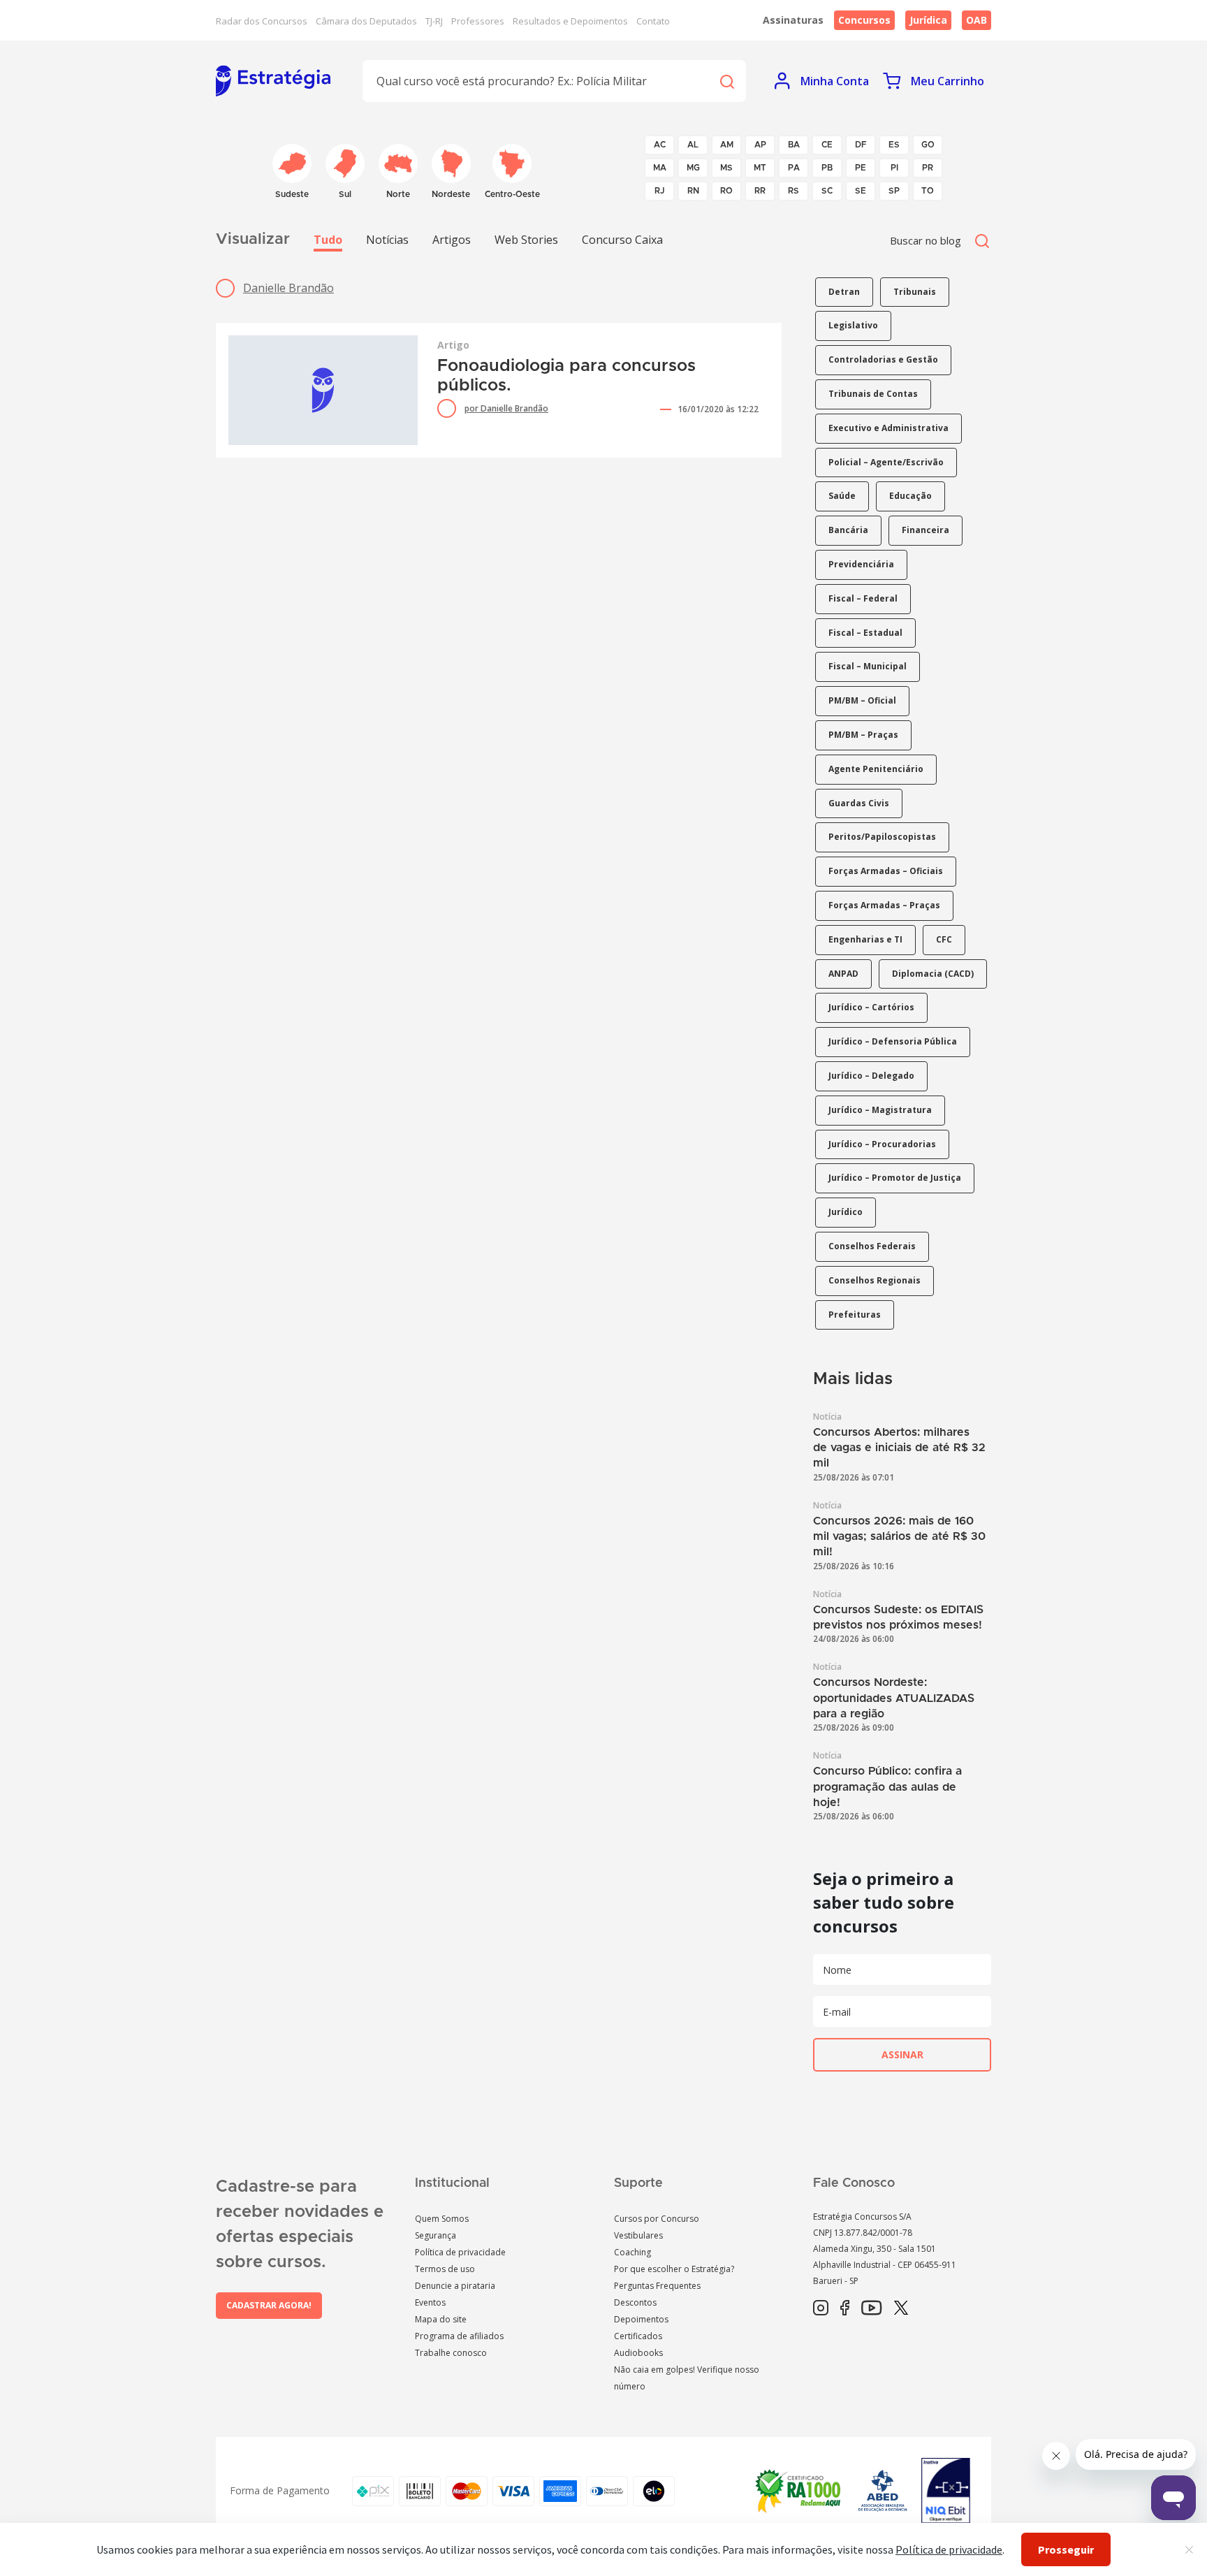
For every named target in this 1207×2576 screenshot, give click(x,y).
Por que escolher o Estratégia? (674, 2269)
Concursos (864, 20)
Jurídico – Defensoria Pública (893, 1041)
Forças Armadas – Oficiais (886, 871)
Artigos (452, 240)
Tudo (328, 240)
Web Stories (526, 240)
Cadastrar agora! (269, 2305)
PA (794, 168)
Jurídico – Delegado (871, 1076)
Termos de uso (445, 2269)
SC (827, 191)
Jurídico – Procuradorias (882, 1144)
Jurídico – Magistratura (880, 1110)
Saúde (842, 496)
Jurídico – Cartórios (871, 1007)
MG (693, 168)
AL (693, 145)
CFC (944, 939)
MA (660, 168)
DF (861, 145)
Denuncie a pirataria (455, 2286)
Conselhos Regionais (875, 1280)
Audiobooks (638, 2353)
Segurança (436, 2235)
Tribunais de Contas (873, 394)
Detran (844, 292)
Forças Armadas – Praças (884, 905)
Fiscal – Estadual (865, 633)
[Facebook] (845, 2308)
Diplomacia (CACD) (933, 974)
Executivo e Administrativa (888, 428)
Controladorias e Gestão (883, 359)
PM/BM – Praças (863, 735)
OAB (976, 20)
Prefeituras (855, 1315)
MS (726, 168)
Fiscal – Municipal (868, 666)
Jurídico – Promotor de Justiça (895, 1178)
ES (894, 145)
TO (928, 191)
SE (861, 191)
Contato (653, 21)
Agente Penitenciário (876, 769)
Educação (910, 496)
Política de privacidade (460, 2252)
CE (827, 145)
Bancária (848, 530)
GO (928, 145)
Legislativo (853, 325)
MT (760, 168)
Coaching (632, 2252)
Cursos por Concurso (657, 2219)
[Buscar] (726, 81)
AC (660, 145)
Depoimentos (641, 2319)
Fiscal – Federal (863, 598)
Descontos (635, 2302)
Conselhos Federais (872, 1246)
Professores (478, 21)
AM (727, 145)
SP (894, 191)
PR (928, 168)
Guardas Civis (859, 803)
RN (693, 191)
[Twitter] (901, 2308)
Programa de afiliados (459, 2336)
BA (794, 145)
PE (861, 168)
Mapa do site (441, 2319)
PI (894, 168)
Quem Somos (442, 2219)
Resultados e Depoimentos (570, 21)
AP (760, 145)
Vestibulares (638, 2235)
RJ (660, 191)
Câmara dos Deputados (366, 21)
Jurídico (846, 1212)
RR (760, 191)
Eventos (430, 2302)
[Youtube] (871, 2308)
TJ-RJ (434, 21)
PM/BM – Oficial (862, 700)
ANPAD (843, 974)
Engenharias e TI (865, 939)
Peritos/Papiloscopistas (882, 837)
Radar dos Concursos (262, 21)
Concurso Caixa (622, 240)
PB (827, 168)
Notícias (387, 240)
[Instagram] (821, 2308)
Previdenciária (861, 564)
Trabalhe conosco (451, 2353)
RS (793, 191)
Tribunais (915, 292)
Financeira (926, 530)
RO (726, 191)
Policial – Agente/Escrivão (886, 462)
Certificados (638, 2336)
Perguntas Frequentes (657, 2286)
